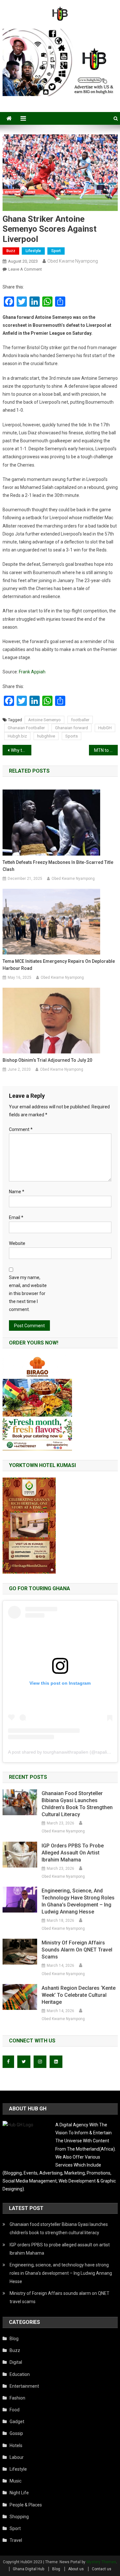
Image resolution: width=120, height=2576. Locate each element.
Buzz (11, 251)
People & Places (26, 2505)
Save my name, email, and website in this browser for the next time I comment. (28, 1294)
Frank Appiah (32, 672)
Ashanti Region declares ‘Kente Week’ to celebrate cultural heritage (79, 1995)
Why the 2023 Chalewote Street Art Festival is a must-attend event (21, 750)
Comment (21, 1129)
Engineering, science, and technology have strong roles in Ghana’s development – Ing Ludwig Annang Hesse (78, 1901)
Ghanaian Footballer (26, 728)
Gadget (17, 2422)
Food (15, 2410)
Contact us (102, 2569)
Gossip (16, 2433)
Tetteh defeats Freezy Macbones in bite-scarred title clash (58, 866)
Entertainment (24, 2386)
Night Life (19, 2493)
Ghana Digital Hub (28, 2569)
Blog (14, 2339)
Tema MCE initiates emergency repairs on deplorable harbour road (59, 965)
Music (16, 2481)
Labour (17, 2457)
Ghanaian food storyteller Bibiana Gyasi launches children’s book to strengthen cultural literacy (77, 1804)
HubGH (105, 728)
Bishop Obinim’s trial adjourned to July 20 (47, 1060)
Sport (56, 251)
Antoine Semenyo (44, 720)
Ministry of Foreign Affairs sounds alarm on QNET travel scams (77, 1950)
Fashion (17, 2398)
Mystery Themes (101, 2562)
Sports (72, 736)
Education (20, 2374)
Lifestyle (33, 251)
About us (76, 2569)
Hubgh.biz (17, 736)
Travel (16, 2540)
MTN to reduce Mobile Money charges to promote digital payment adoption (106, 750)
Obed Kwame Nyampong (73, 261)
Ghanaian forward (72, 728)
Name (17, 1192)
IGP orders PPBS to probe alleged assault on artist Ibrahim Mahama (73, 1853)
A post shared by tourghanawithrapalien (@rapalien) (61, 1752)
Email (16, 1217)
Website (17, 1243)
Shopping (19, 2517)
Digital (16, 2362)
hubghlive (46, 736)
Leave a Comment (25, 269)
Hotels (16, 2445)
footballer (80, 720)
